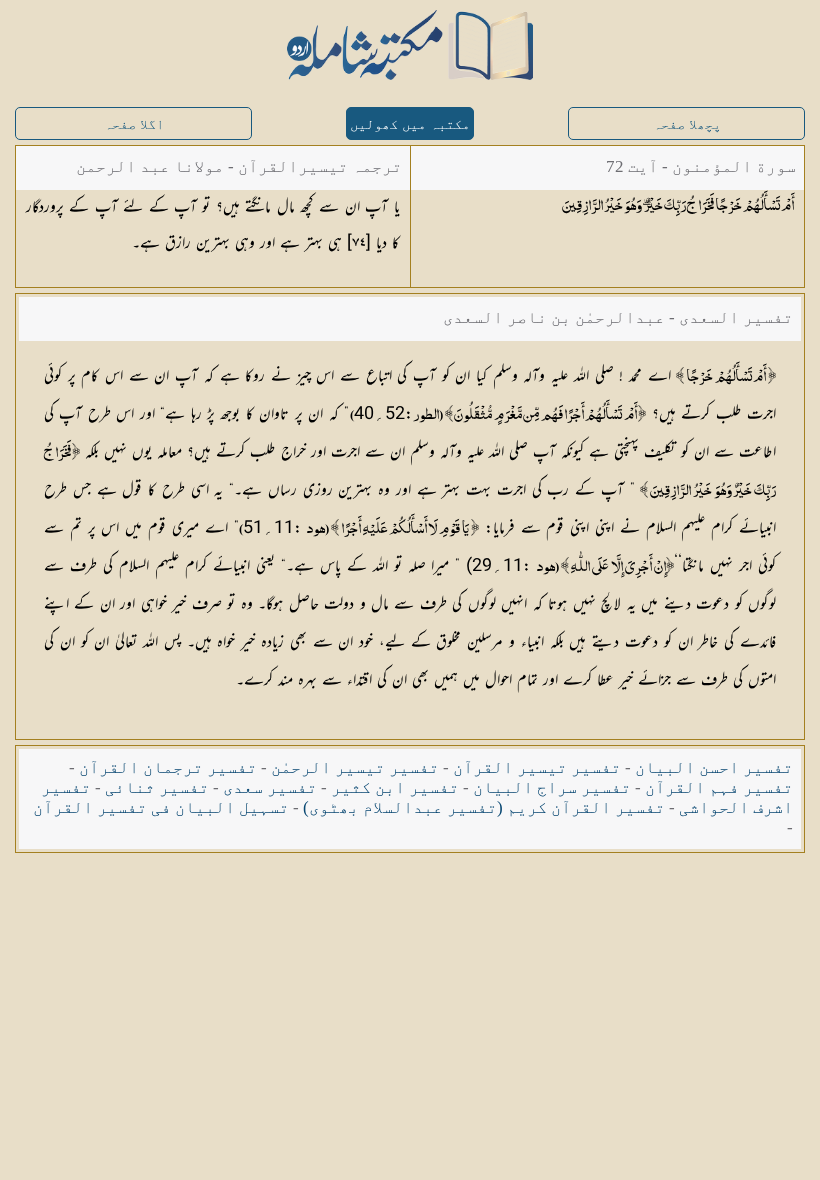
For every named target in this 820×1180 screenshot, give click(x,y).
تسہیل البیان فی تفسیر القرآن (161, 807)
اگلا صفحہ (134, 124)
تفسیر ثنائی (157, 787)
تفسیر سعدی (270, 787)
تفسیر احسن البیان (714, 767)
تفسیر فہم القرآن (719, 787)
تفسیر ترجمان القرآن (168, 767)
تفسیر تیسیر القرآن (537, 767)
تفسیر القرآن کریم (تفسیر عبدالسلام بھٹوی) (484, 807)
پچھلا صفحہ (687, 124)
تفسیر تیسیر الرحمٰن (355, 767)
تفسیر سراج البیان (552, 787)
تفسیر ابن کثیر (395, 787)
